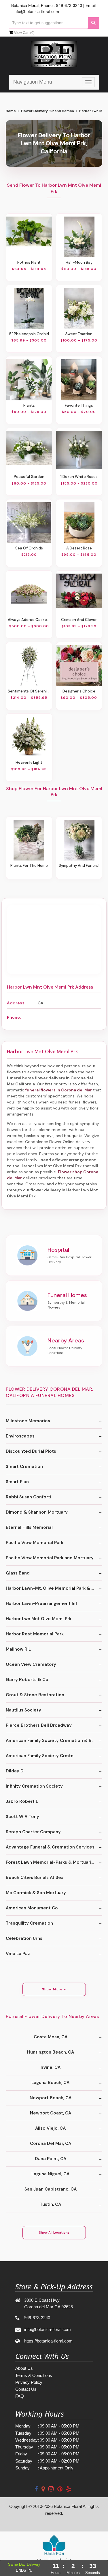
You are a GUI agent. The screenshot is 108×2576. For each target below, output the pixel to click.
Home (11, 111)
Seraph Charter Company (33, 1832)
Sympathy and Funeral (79, 866)
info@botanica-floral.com (36, 11)
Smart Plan (17, 1482)
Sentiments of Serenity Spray (29, 691)
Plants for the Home (29, 866)
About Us (24, 2368)
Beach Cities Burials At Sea (35, 1878)
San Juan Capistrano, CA (51, 2189)
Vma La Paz (18, 1954)
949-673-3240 (69, 5)
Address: (16, 1003)
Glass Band (18, 1573)
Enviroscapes (20, 1436)
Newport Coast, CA (51, 2113)
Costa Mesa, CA (51, 2037)
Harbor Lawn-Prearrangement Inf (41, 1604)
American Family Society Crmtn (40, 1756)
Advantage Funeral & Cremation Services (50, 1847)
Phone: (14, 1017)
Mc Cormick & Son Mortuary (36, 1893)
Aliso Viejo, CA (50, 2128)
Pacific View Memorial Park (35, 1543)
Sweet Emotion (79, 334)
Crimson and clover (79, 620)
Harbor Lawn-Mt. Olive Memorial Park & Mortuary (54, 1588)
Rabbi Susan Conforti (29, 1497)
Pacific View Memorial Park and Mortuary (50, 1558)
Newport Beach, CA (51, 2098)
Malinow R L (18, 1649)
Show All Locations (54, 2232)
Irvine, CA (51, 2067)
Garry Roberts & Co (27, 1680)
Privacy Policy (29, 2382)
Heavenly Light (29, 762)
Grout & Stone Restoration (35, 1695)
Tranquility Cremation (29, 1923)
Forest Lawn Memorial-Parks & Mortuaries (51, 1862)
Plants (29, 405)
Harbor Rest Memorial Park (35, 1634)
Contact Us (26, 2389)
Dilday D (15, 1771)
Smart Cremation (24, 1467)
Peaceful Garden (29, 477)
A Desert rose (79, 548)
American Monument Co (32, 1908)
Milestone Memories (28, 1421)
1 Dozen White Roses (79, 477)
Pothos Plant (29, 262)
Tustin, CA (50, 2204)
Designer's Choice (79, 691)
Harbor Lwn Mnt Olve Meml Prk (39, 1619)
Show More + (54, 1989)
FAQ (20, 2396)
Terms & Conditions (34, 2375)
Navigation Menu (33, 82)
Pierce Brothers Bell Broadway (39, 1725)
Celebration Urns (24, 1938)
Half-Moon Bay (79, 262)
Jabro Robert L (22, 1801)
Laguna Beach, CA (50, 2083)
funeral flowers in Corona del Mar (59, 1090)
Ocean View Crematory (31, 1664)
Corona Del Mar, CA (51, 2143)
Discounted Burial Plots (31, 1451)
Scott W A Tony (22, 1817)
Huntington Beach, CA (51, 2052)
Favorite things (79, 405)
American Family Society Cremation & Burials (54, 1741)
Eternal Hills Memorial (29, 1527)
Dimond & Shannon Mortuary (37, 1512)
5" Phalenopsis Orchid (29, 334)
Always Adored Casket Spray (29, 620)
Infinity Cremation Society (34, 1786)
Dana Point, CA (51, 2159)
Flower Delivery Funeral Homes (48, 111)
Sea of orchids (29, 548)
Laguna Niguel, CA (50, 2174)
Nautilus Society (23, 1710)
